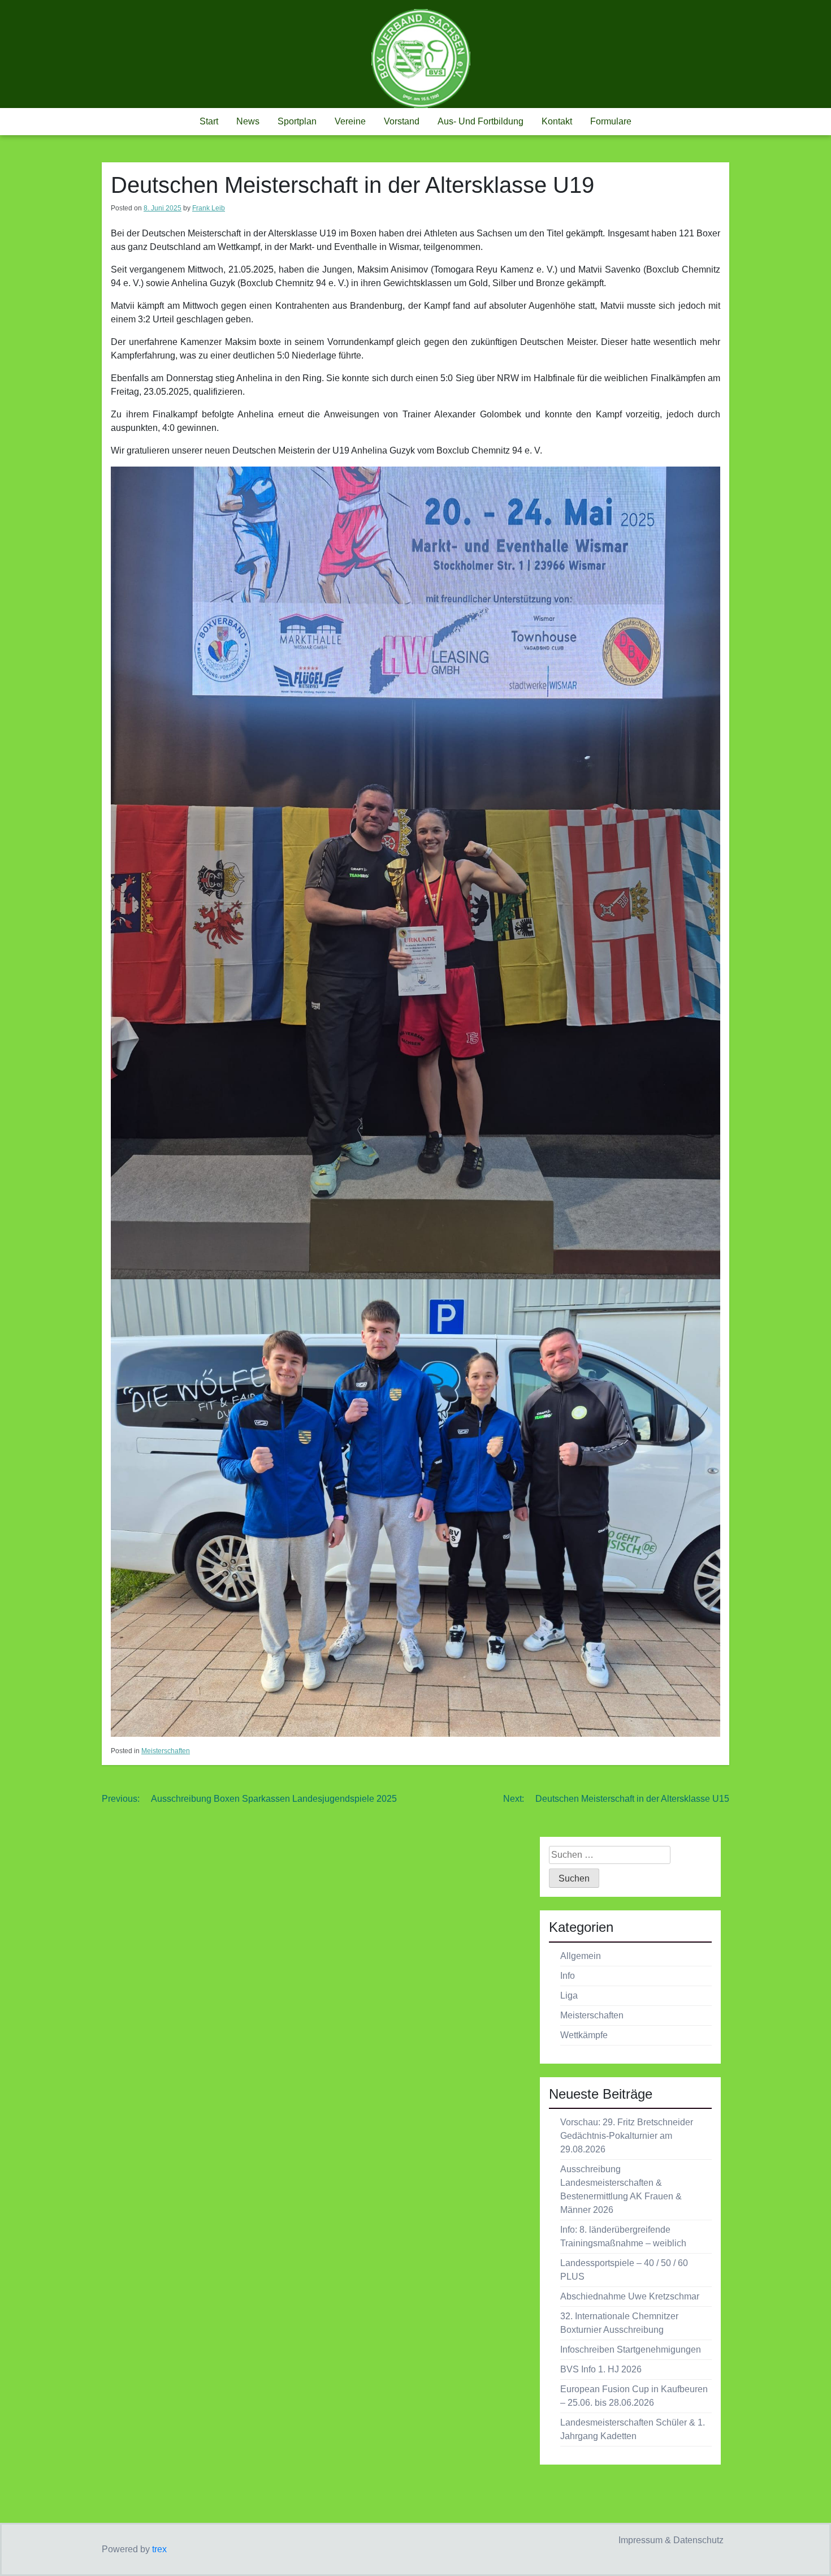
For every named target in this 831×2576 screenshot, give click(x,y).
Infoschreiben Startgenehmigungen (631, 2350)
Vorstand (402, 121)
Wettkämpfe (584, 2035)
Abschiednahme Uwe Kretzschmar (630, 2296)
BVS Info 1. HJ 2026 (601, 2369)
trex (159, 2549)
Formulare (611, 121)
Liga (569, 1995)
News (248, 121)
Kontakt (557, 121)
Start (209, 121)
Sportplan (297, 121)
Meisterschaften (166, 1751)
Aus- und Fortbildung (481, 121)
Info (568, 1976)
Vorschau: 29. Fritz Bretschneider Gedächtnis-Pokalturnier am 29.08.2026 (627, 2136)
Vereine (350, 121)
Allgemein (581, 1956)
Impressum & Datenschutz (671, 2540)
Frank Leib (209, 208)
